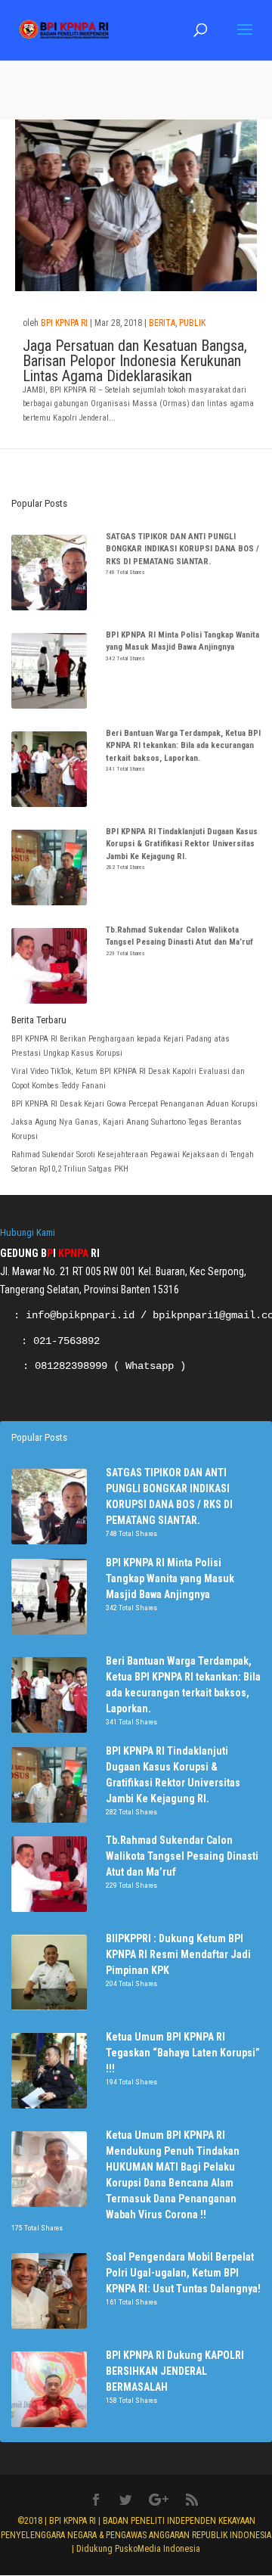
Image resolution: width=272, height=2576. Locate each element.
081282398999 (71, 1366)
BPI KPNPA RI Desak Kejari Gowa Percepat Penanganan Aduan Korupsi (136, 1104)
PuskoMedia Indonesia (158, 2549)
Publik (192, 323)
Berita (162, 323)
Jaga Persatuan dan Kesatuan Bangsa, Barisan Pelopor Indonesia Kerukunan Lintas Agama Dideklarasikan (135, 361)
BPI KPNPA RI (64, 323)
